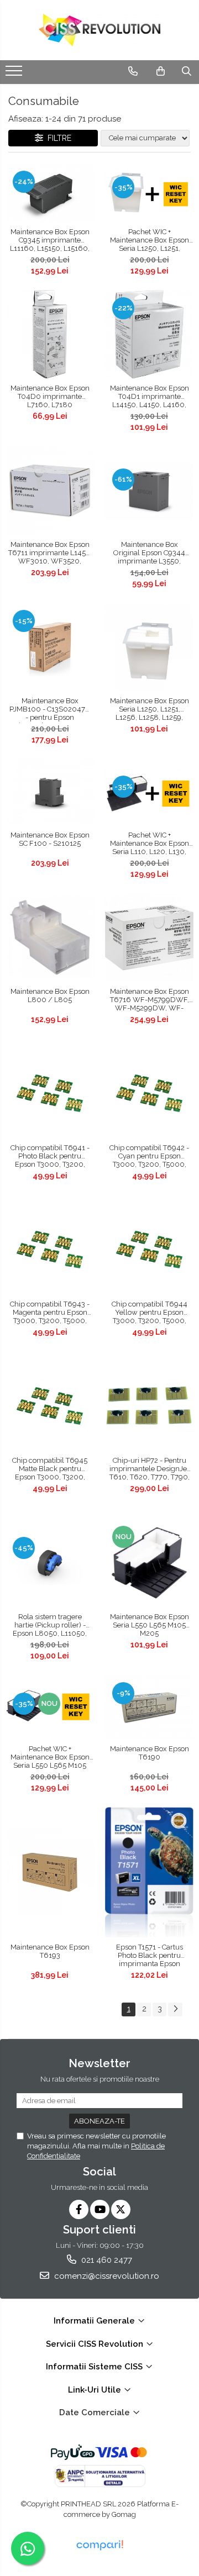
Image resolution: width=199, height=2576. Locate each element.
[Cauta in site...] (187, 71)
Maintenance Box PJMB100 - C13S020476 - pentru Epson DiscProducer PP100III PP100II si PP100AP (50, 710)
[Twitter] (121, 2209)
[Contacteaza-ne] (133, 71)
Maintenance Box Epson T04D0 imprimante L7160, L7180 (50, 396)
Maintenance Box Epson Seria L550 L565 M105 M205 (150, 1625)
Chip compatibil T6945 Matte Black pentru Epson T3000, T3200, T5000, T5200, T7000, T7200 (50, 1469)
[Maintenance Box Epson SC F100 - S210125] (50, 792)
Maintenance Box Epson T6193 (50, 1951)
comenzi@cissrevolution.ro (106, 2276)
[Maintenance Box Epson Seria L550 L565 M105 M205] (149, 1563)
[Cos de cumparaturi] (161, 71)
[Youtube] (100, 2209)
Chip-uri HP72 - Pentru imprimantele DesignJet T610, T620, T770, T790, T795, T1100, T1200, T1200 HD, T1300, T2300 (149, 1469)
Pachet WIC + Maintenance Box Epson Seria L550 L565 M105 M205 (50, 1758)
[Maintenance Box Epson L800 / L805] (50, 937)
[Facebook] (79, 2209)
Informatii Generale (95, 2321)
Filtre (57, 138)
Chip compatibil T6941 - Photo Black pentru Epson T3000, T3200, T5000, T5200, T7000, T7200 (50, 1157)
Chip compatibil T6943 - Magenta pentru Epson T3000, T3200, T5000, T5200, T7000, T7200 (50, 1313)
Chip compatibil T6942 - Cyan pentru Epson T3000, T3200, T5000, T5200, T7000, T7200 (149, 1157)
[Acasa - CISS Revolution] (99, 30)
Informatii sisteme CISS (95, 2367)
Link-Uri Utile (96, 2390)
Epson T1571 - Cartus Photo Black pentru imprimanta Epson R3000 (150, 1956)
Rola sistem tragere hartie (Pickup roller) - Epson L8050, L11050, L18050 (50, 1626)
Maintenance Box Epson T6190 (150, 1753)
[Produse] (15, 74)
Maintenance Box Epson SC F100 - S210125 (50, 839)
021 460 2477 (106, 2260)
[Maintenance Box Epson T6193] (50, 1872)
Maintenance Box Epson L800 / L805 (50, 995)
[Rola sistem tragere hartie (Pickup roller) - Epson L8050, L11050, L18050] (50, 1563)
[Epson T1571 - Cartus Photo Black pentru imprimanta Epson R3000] (149, 1872)
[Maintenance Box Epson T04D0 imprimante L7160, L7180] (50, 334)
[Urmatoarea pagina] (175, 2009)
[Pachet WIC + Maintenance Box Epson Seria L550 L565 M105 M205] (50, 1707)
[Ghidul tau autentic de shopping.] (99, 2545)
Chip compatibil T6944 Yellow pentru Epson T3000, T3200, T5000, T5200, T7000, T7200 (150, 1313)
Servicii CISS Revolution (96, 2344)
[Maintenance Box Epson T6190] (149, 1707)
